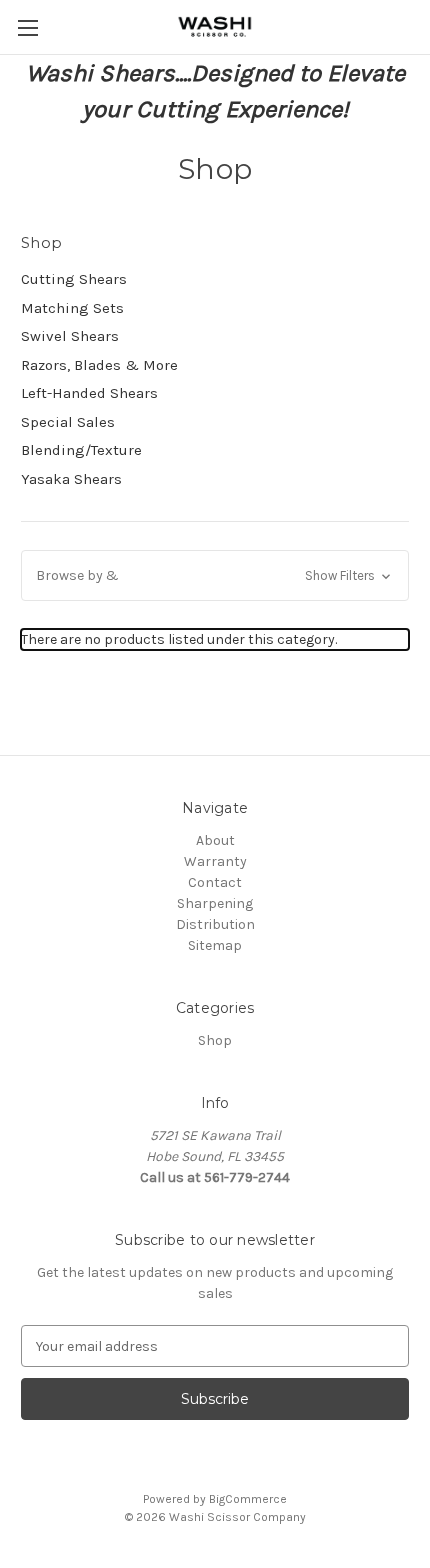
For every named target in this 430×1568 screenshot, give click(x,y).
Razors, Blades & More (99, 365)
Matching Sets (72, 308)
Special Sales (68, 422)
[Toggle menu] (27, 27)
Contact (215, 882)
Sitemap (215, 945)
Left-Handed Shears (89, 393)
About (215, 840)
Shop (215, 1040)
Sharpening (215, 903)
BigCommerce (248, 1499)
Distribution (215, 924)
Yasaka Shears (71, 479)
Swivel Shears (70, 336)
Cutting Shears (74, 279)
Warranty (215, 861)
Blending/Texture (81, 450)
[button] (215, 575)
